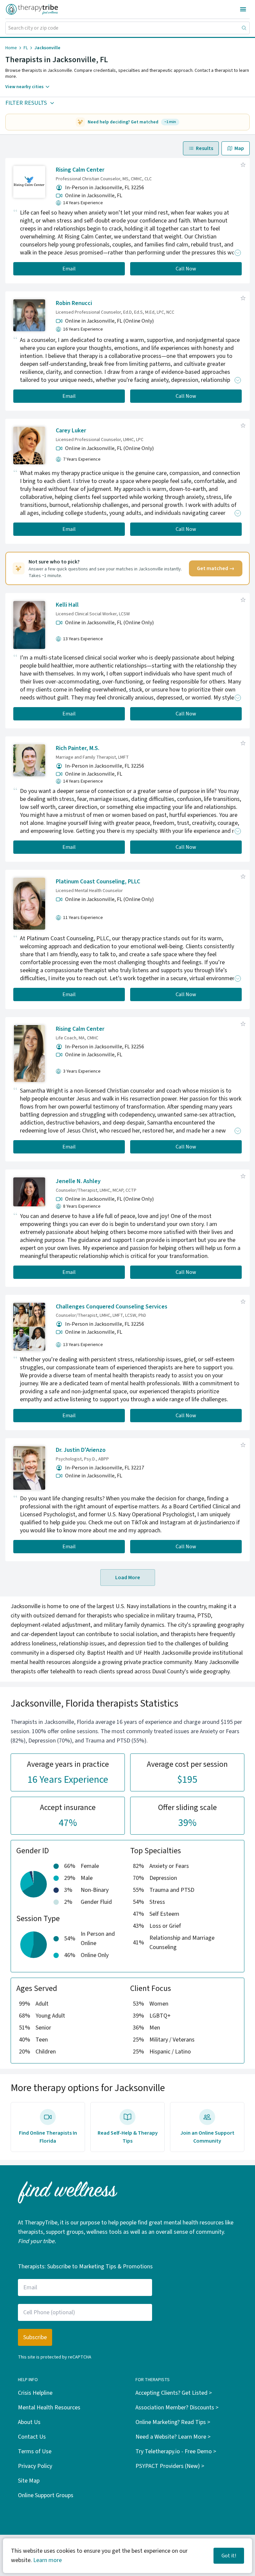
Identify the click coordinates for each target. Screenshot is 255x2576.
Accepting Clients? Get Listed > (174, 2393)
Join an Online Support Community (207, 2137)
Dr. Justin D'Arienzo (81, 1450)
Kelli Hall (67, 605)
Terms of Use (35, 2451)
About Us (29, 2422)
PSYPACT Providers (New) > (170, 2466)
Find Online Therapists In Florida (48, 2137)
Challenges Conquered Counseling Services (112, 1307)
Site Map (29, 2481)
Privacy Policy (35, 2466)
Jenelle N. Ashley (78, 1181)
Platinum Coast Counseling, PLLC (98, 882)
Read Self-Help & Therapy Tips (128, 2137)
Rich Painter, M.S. (78, 748)
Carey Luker (71, 431)
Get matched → (216, 568)
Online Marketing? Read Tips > (173, 2422)
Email (69, 269)
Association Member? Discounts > (177, 2408)
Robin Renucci (74, 303)
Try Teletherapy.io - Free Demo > (176, 2451)
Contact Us (32, 2437)
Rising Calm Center (80, 170)
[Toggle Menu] (243, 9)
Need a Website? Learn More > (173, 2437)
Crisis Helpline (35, 2393)
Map (239, 148)
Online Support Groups (46, 2495)
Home (11, 48)
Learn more (47, 2560)
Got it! (229, 2556)
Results (205, 148)
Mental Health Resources (49, 2408)
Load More (128, 1578)
